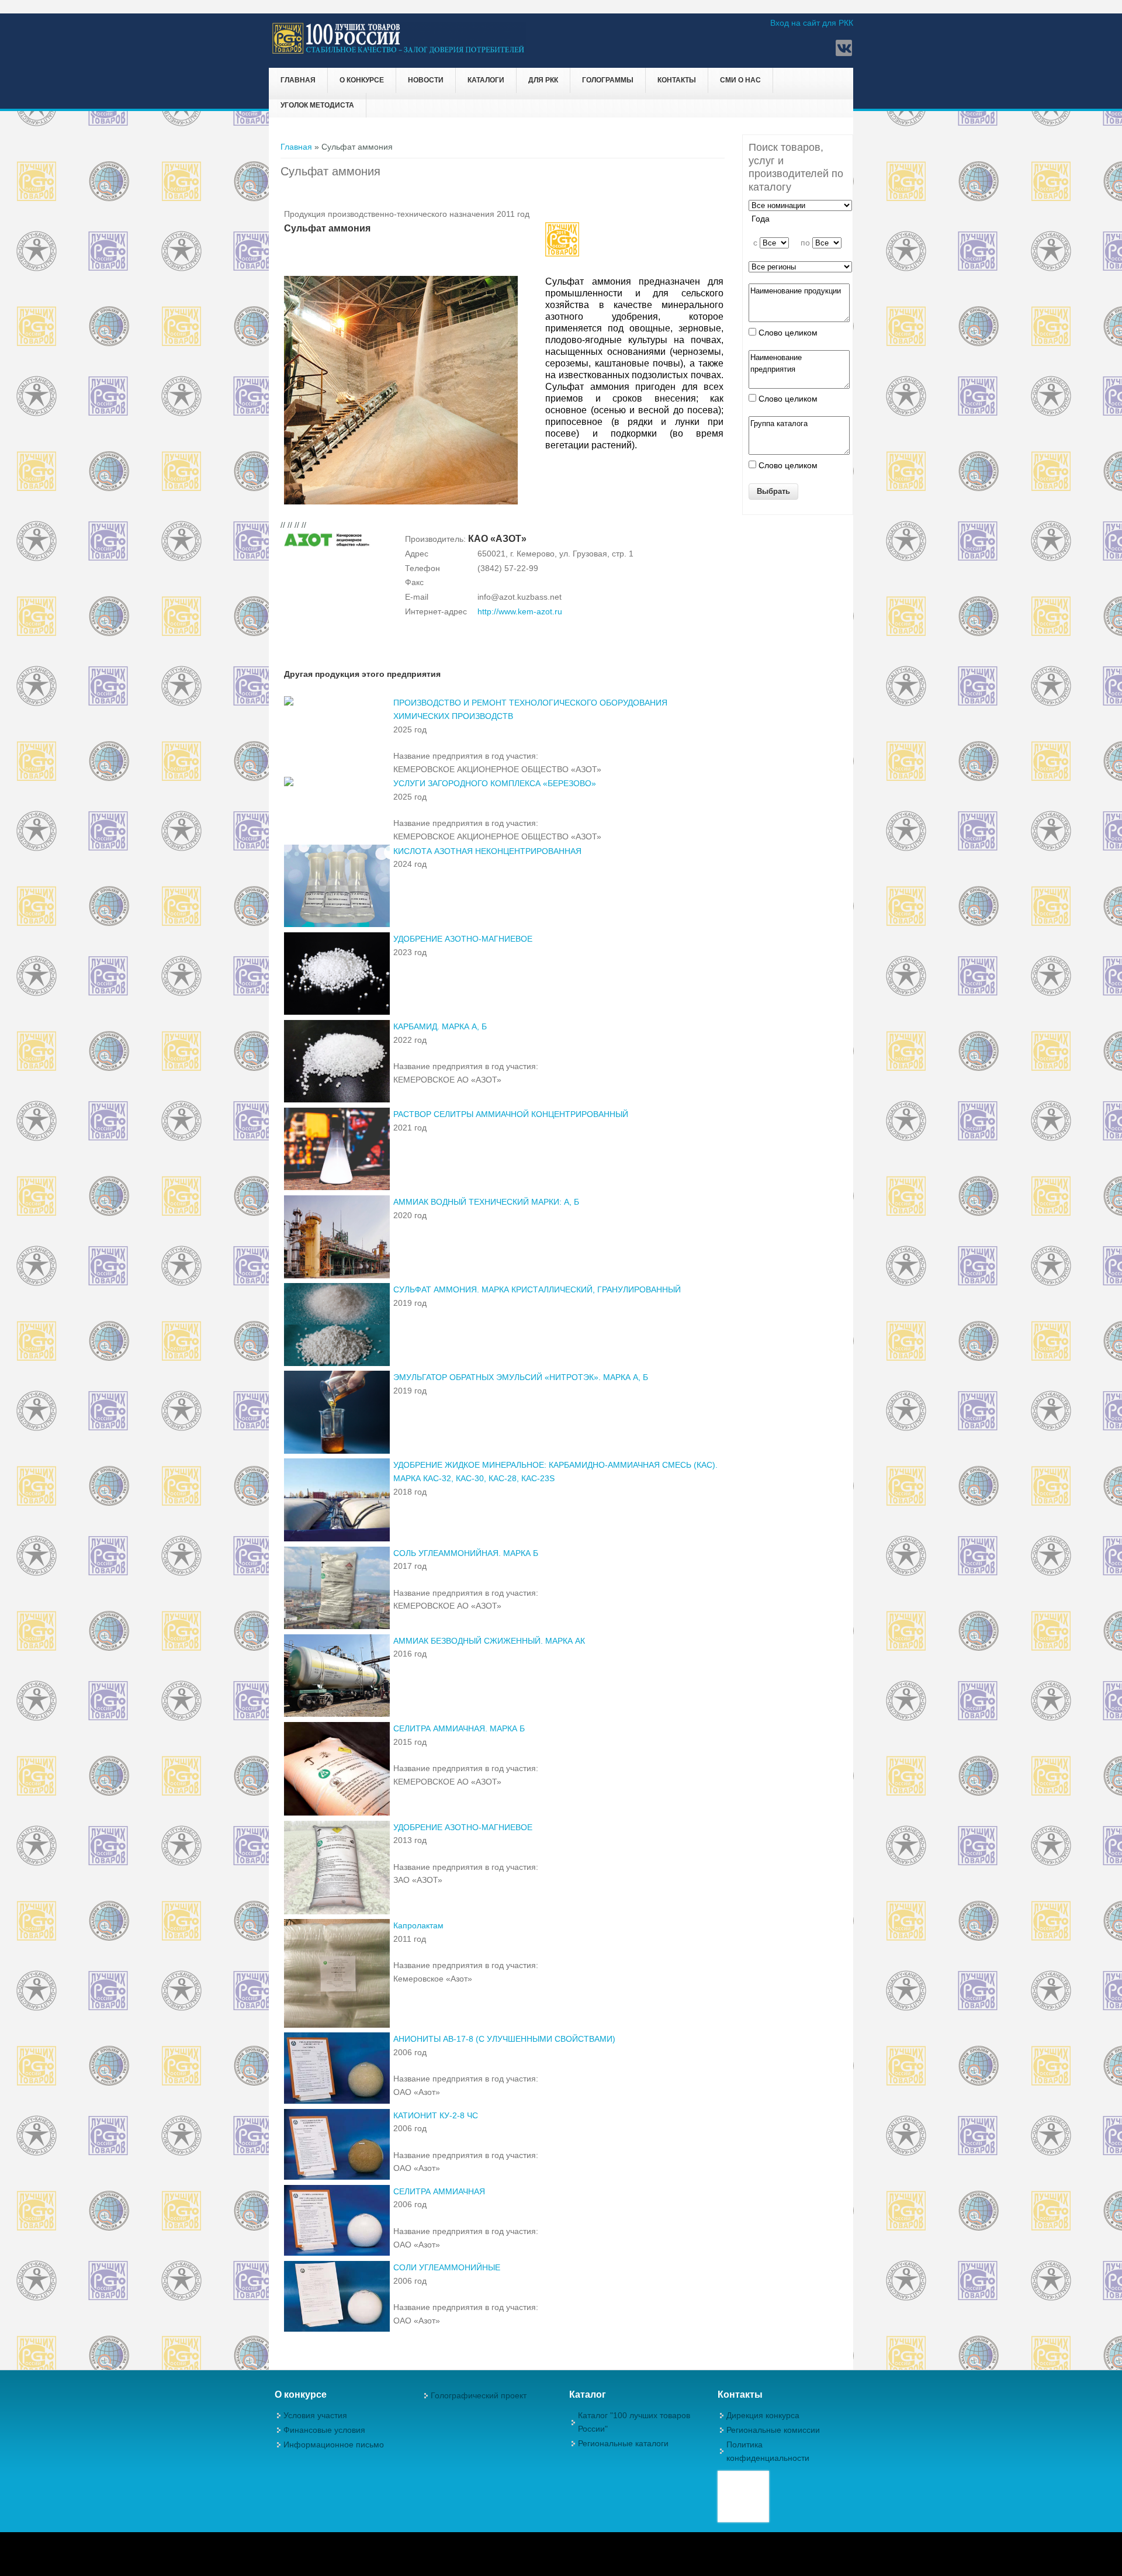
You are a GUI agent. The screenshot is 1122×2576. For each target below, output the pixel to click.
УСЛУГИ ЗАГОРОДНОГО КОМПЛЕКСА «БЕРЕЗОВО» (495, 783)
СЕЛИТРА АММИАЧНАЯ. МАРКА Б (459, 1728)
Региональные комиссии (773, 2430)
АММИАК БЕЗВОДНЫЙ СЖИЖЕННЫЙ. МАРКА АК (489, 1641)
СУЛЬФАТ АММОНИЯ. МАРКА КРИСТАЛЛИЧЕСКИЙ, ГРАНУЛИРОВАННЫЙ (537, 1289)
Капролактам (418, 1925)
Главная (298, 80)
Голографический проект (479, 2395)
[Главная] (399, 52)
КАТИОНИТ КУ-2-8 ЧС (436, 2115)
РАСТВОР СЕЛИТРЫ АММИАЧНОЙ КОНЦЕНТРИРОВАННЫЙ (511, 1114)
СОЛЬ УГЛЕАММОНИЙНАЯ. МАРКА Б (466, 1553)
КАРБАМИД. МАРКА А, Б (440, 1026)
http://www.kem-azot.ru (520, 611)
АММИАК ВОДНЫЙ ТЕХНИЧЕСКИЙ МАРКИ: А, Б (486, 1202)
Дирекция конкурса (763, 2415)
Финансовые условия (324, 2430)
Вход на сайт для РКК (812, 23)
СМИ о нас (740, 80)
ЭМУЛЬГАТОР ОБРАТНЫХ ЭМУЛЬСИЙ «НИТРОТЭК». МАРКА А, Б (521, 1377)
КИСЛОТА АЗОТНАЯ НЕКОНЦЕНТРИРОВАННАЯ (487, 851)
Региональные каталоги (623, 2443)
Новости (426, 80)
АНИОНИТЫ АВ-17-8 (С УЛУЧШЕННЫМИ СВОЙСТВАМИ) (504, 2039)
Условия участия (315, 2415)
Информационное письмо (334, 2444)
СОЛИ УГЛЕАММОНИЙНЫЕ (447, 2267)
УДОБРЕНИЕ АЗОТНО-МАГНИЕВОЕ (463, 939)
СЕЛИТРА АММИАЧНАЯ (439, 2191)
